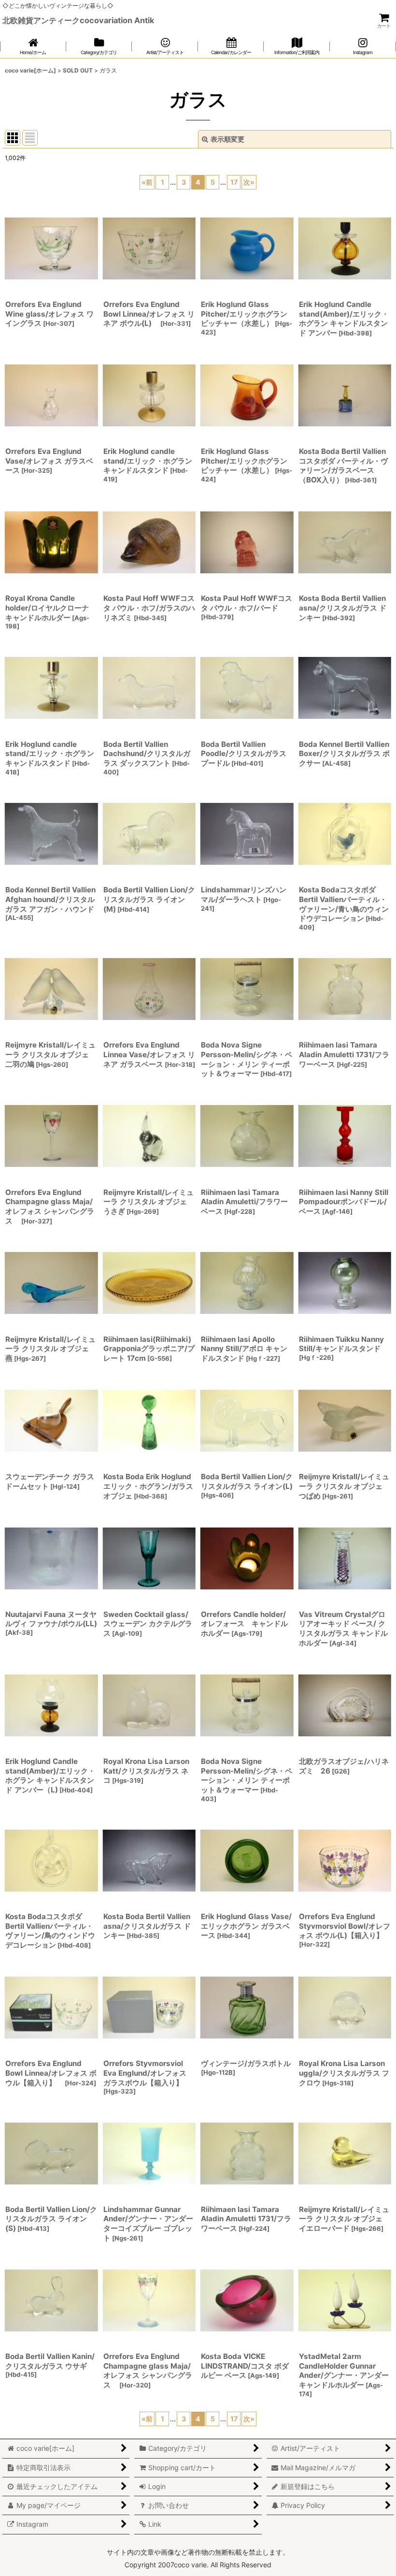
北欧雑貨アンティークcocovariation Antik (78, 20)
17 (234, 182)
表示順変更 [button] (227, 139)
